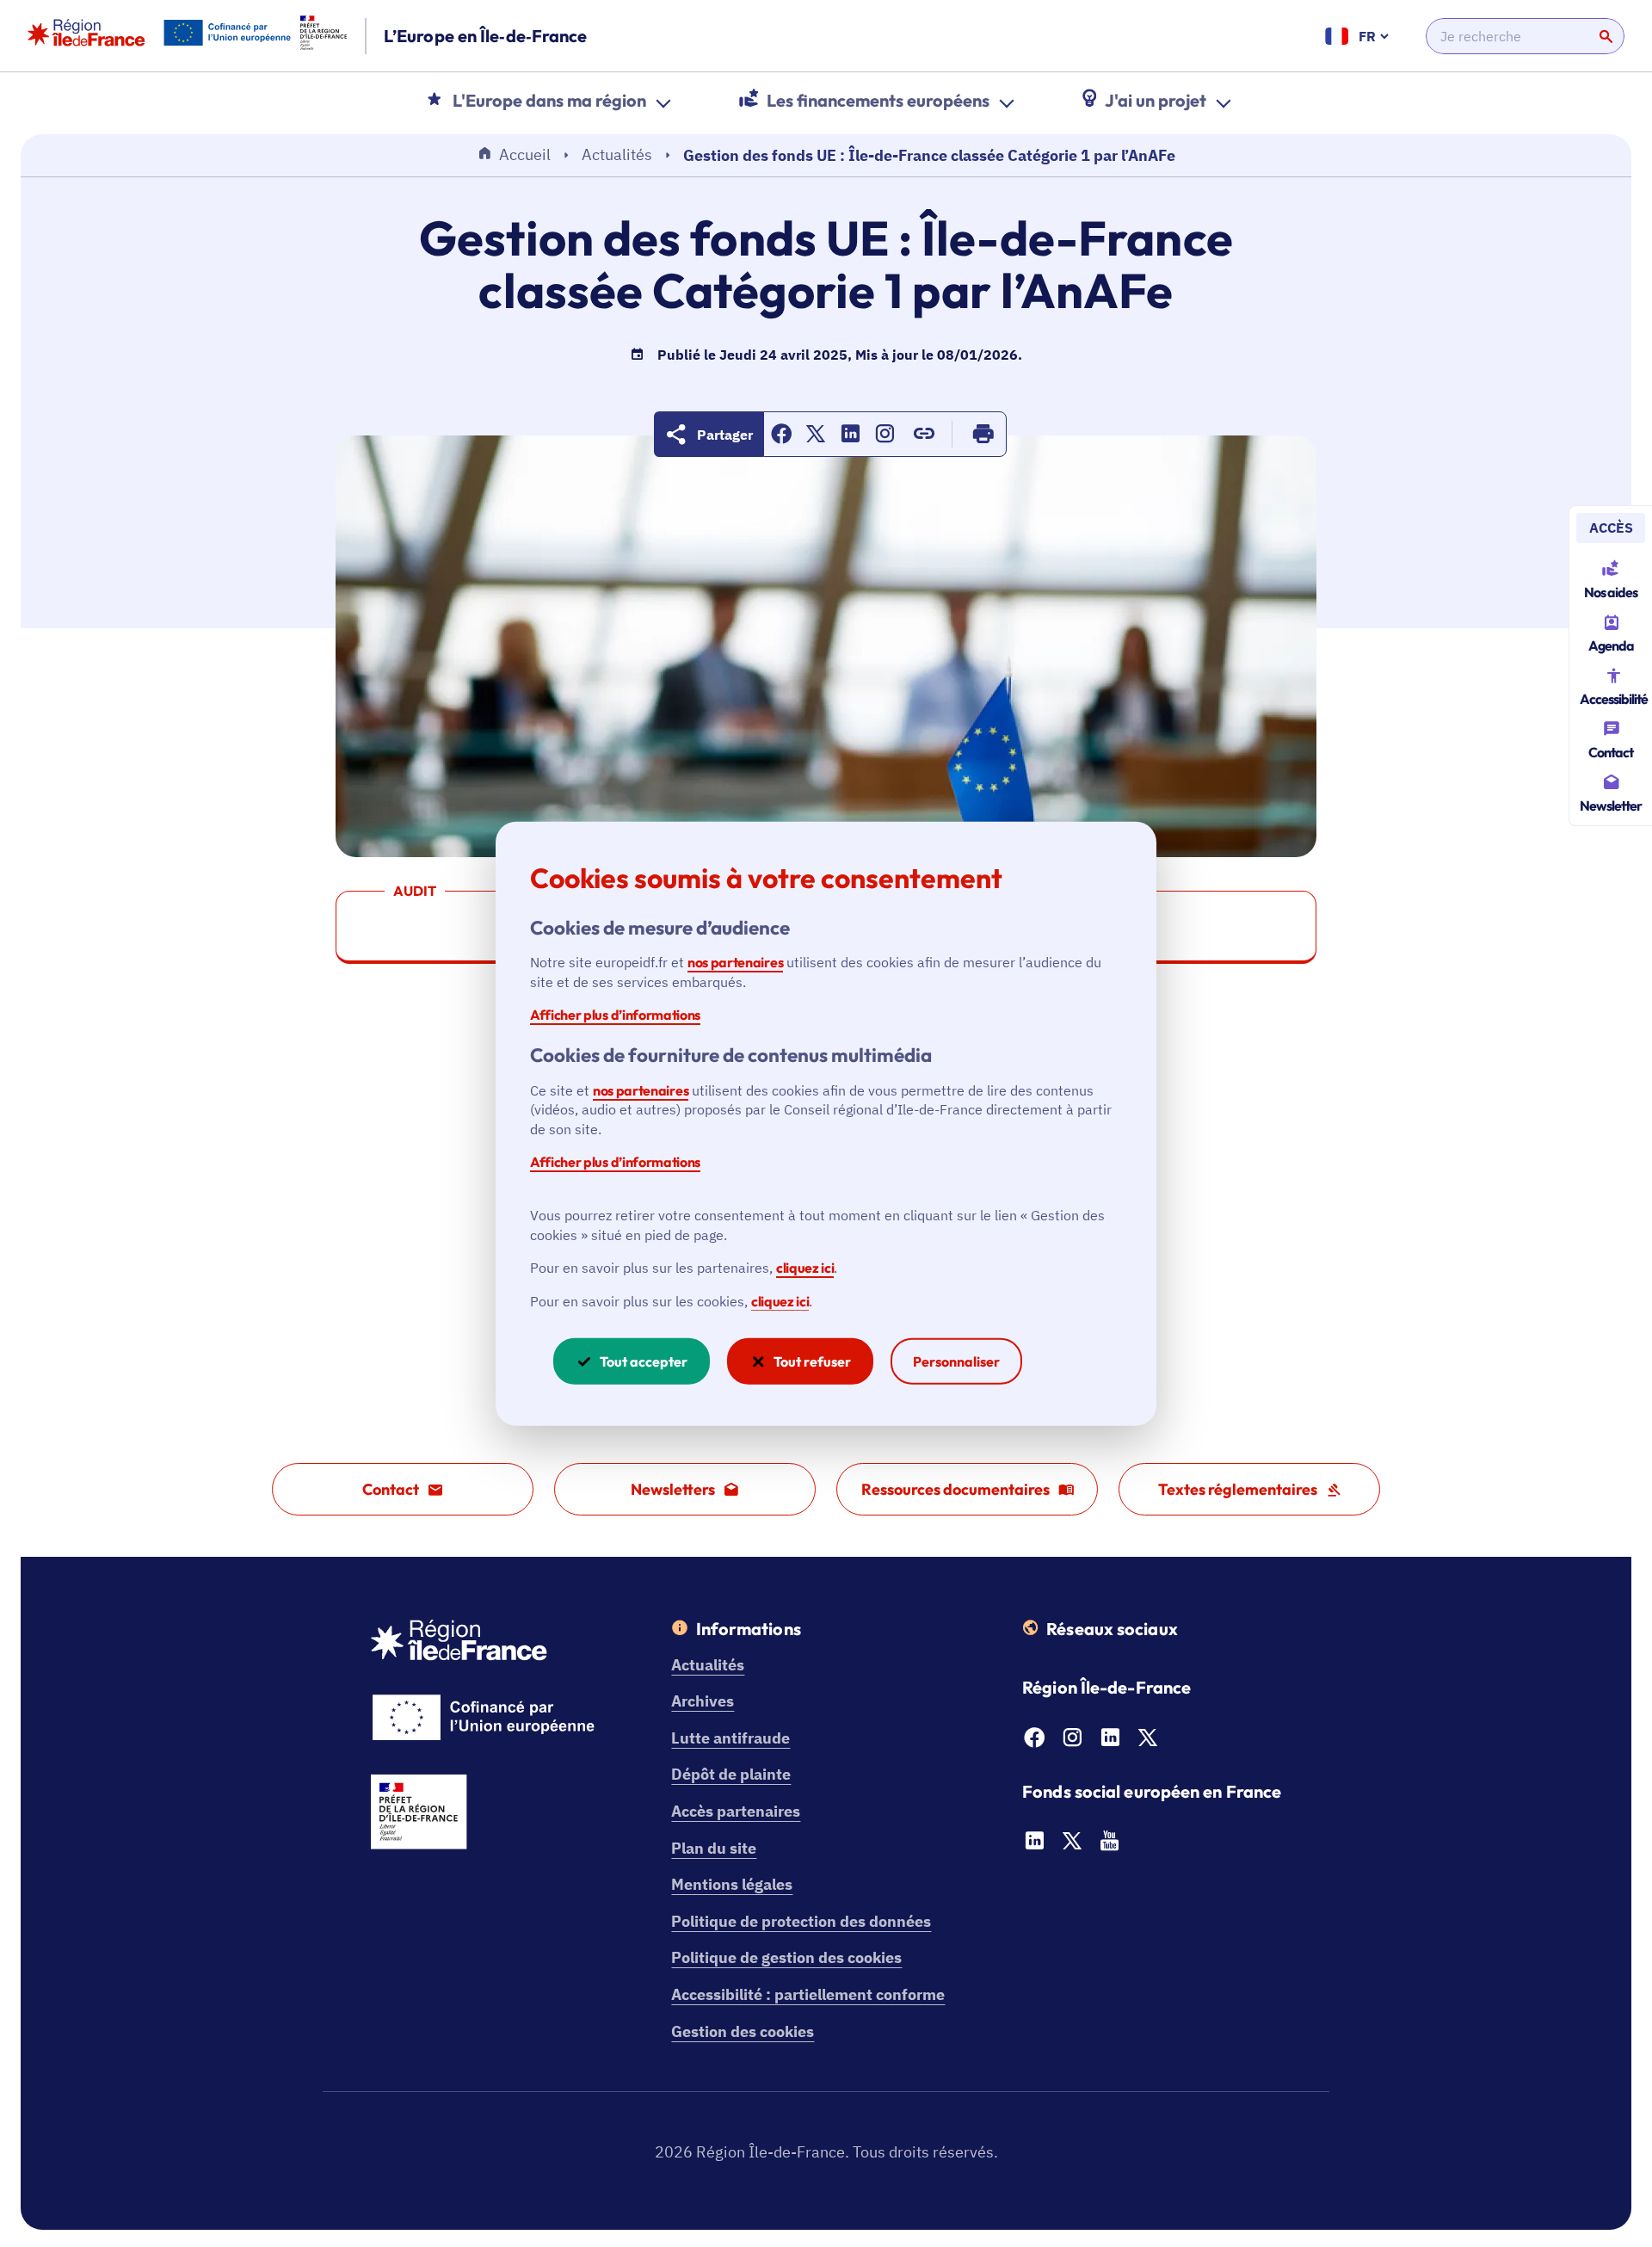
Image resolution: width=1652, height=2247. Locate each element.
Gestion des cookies (743, 2031)
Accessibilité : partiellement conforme (808, 1994)
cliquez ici (805, 1268)
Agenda (1611, 645)
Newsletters (673, 1489)
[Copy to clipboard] (924, 434)
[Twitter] (1148, 1742)
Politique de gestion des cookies (786, 1957)
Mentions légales (732, 1884)
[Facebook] (1034, 1742)
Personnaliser (956, 1361)
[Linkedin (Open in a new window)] (850, 438)
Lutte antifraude (730, 1738)
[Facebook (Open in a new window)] (781, 438)
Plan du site (714, 1848)
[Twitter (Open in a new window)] (816, 438)
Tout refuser (812, 1361)
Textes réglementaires (1238, 1489)
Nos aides (1611, 592)
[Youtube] (1110, 1846)
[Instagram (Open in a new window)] (885, 438)
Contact (1611, 752)
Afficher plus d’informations (615, 1015)
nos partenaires (735, 962)
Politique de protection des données (801, 1921)
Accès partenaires (736, 1811)
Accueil (525, 154)
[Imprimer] (983, 434)
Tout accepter (644, 1361)
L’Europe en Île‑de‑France (486, 36)
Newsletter (1611, 806)
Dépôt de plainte (731, 1774)
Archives (703, 1701)
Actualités (617, 154)
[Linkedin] (1110, 1742)
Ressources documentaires (955, 1489)
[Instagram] (1072, 1742)
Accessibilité (1614, 699)
